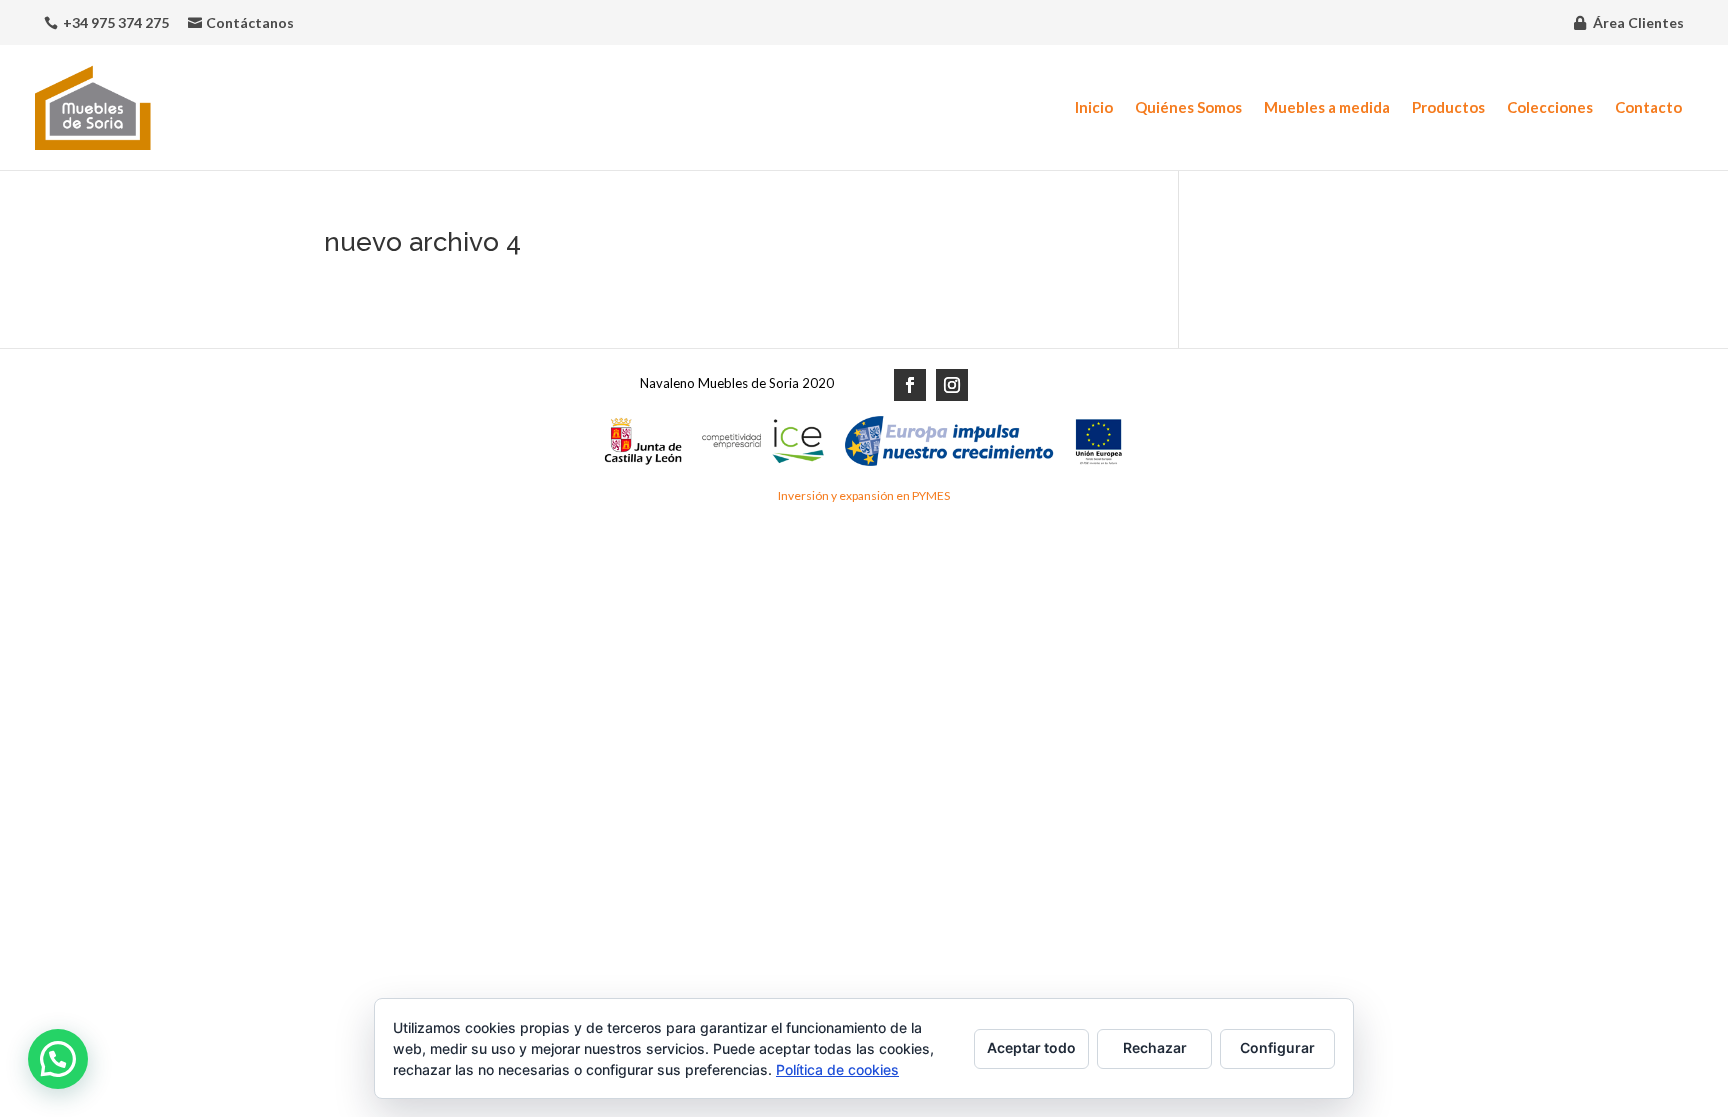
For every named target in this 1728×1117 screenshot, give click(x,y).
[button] (58, 1059)
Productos (1448, 108)
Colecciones (1550, 108)
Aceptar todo (1031, 1047)
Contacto (1648, 108)
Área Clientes (1638, 22)
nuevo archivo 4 (422, 242)
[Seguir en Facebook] (910, 385)
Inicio (1094, 108)
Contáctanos (250, 22)
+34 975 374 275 (116, 22)
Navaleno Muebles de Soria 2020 (737, 383)
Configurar (1277, 1047)
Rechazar (1155, 1047)
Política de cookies (837, 1069)
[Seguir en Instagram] (952, 385)
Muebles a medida (1327, 108)
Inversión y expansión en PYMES (864, 495)
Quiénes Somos (1188, 108)
